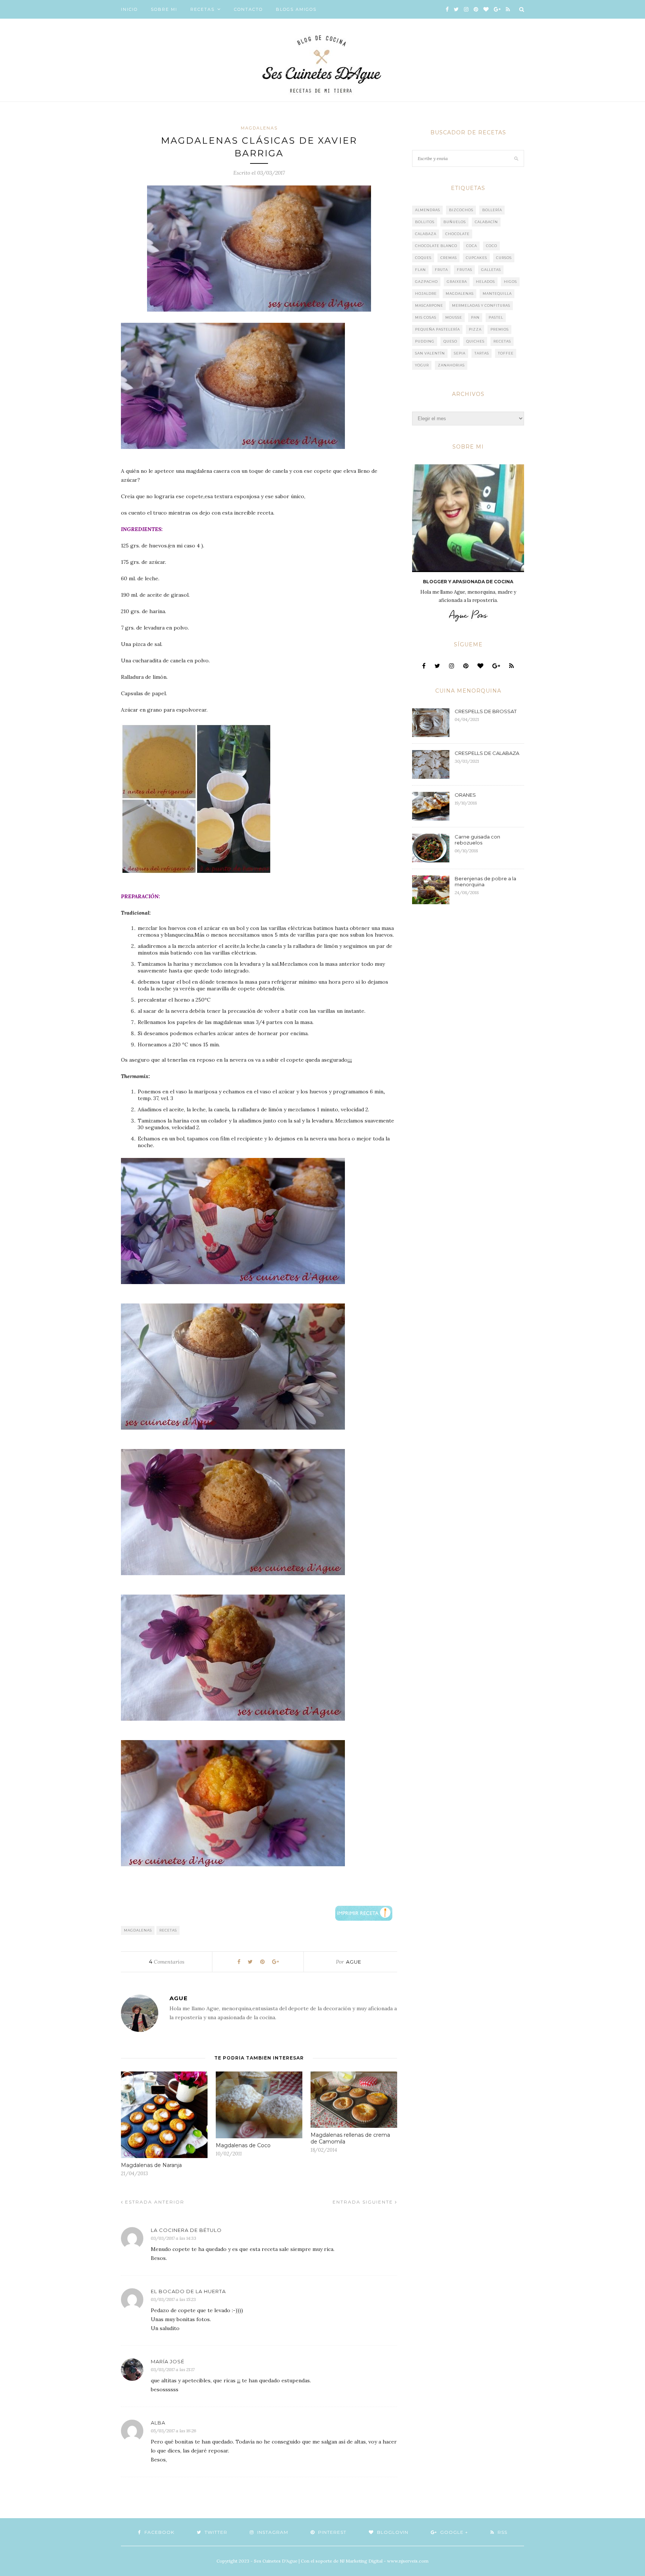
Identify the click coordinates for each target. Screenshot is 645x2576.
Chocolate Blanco (436, 246)
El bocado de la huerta (188, 2291)
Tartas (482, 353)
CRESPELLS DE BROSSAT (486, 711)
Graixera (457, 282)
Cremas (449, 258)
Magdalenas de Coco (243, 2145)
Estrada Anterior (154, 2202)
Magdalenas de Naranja (151, 2165)
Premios (500, 329)
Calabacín (486, 222)
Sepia (460, 353)
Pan (475, 317)
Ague (354, 1962)
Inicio (129, 9)
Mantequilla (497, 293)
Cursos (504, 258)
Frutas (465, 270)
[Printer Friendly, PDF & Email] (364, 1913)
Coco (492, 246)
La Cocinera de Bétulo (186, 2230)
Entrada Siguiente (364, 2202)
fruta (441, 270)
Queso (450, 341)
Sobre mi (164, 9)
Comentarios (167, 1962)
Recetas (202, 9)
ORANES (465, 795)
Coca (472, 246)
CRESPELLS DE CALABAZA (487, 753)
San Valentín (430, 353)
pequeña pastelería (437, 329)
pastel (496, 317)
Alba (158, 2423)
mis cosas (426, 317)
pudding (425, 341)
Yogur (422, 365)
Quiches (475, 341)
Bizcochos (461, 210)
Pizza (475, 329)
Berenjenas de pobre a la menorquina (485, 881)
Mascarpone (429, 305)
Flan (420, 270)
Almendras (428, 210)
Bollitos (425, 222)
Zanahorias (451, 365)
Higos (510, 282)
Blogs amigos (296, 9)
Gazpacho (426, 282)
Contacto (248, 9)
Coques (423, 258)
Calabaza (426, 234)
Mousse (454, 317)
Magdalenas (259, 128)
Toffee (506, 353)
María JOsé (168, 2361)
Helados (485, 282)
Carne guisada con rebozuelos (477, 840)
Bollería (492, 210)
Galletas (491, 270)
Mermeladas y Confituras (481, 305)
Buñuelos (455, 222)
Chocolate (457, 234)
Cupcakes (476, 258)
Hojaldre (426, 293)
